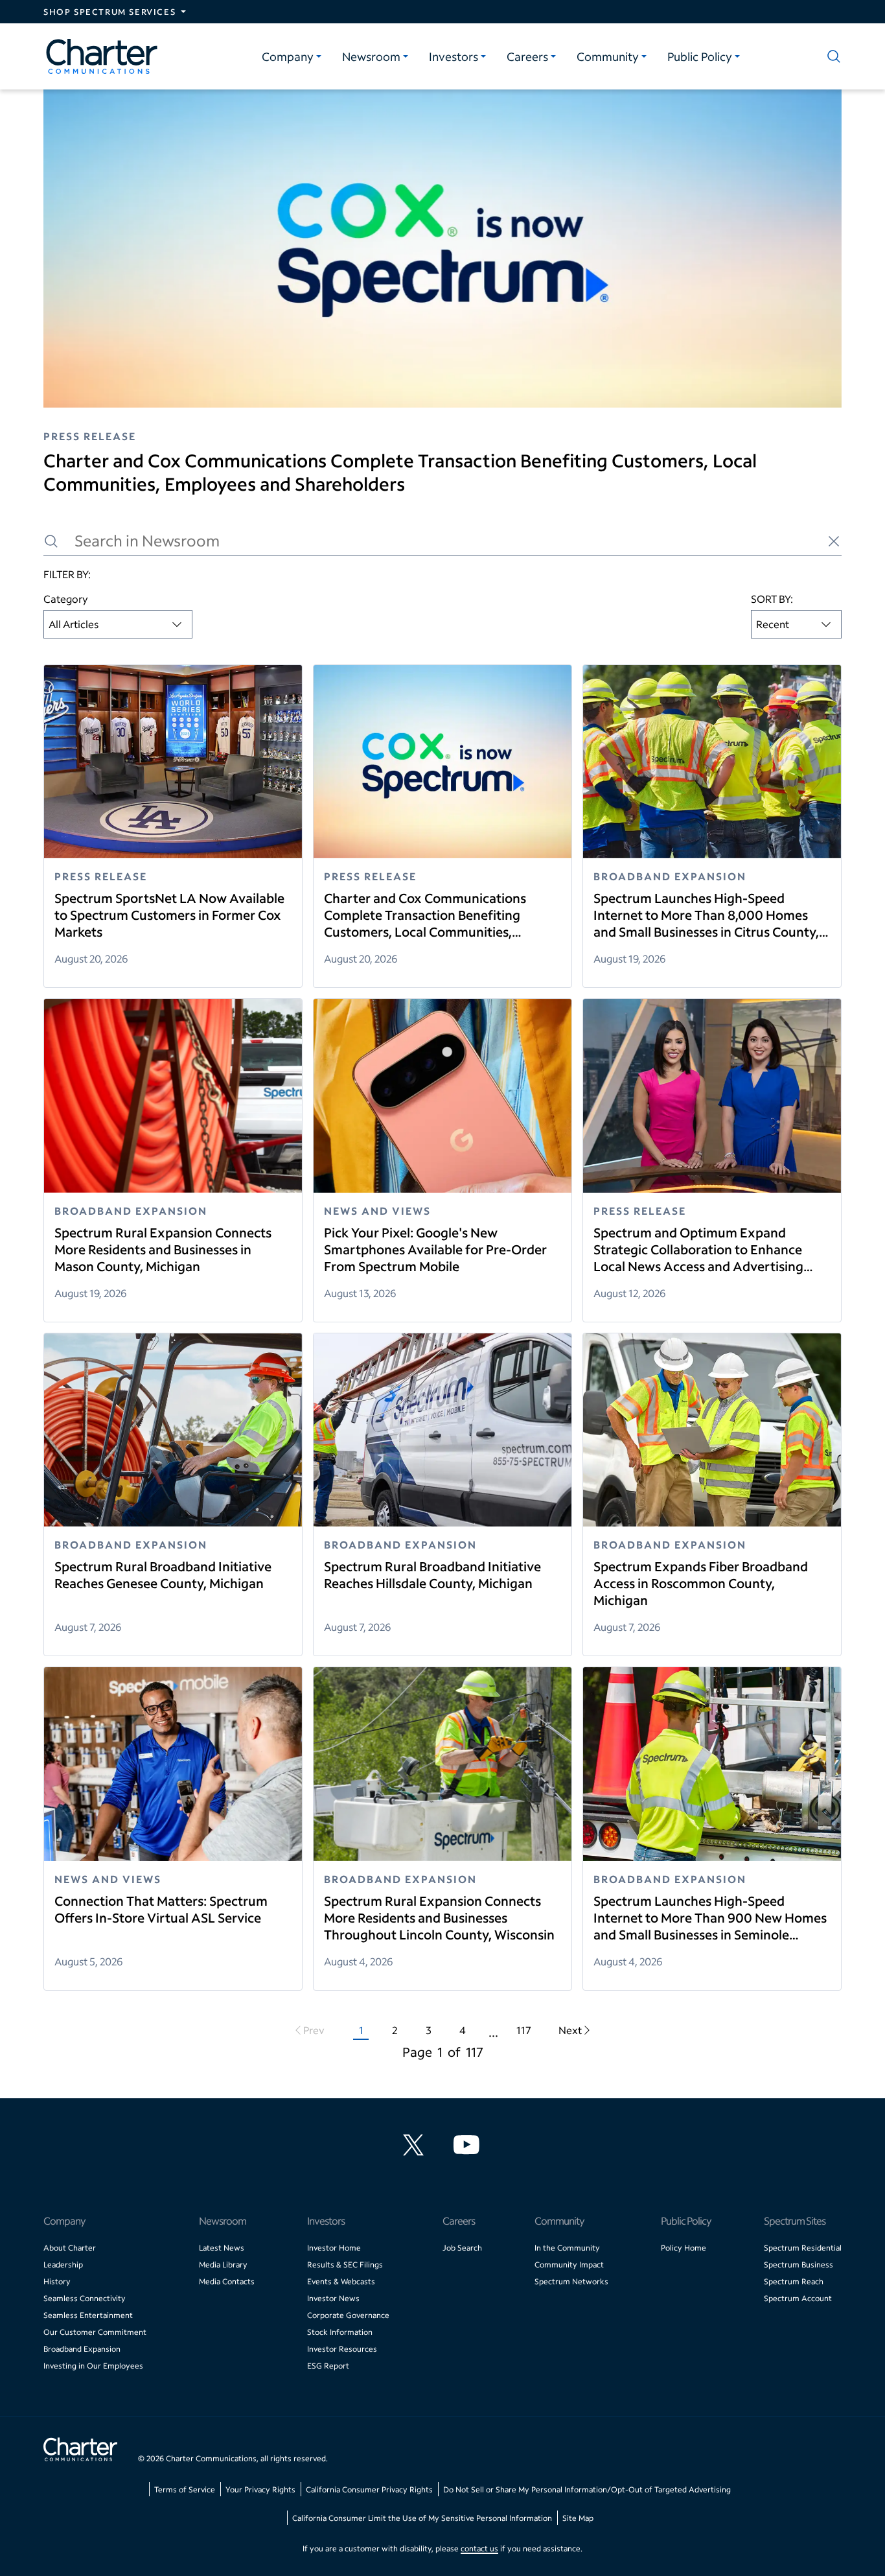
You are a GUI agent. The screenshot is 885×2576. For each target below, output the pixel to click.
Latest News (222, 2248)
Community (608, 56)
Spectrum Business (799, 2265)
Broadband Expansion (82, 2349)
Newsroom (371, 56)
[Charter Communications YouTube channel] (469, 2145)
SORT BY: (772, 599)
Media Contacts (227, 2281)
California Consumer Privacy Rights (369, 2489)
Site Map (578, 2518)
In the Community (567, 2248)
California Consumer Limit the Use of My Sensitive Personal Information (422, 2518)
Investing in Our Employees (93, 2366)
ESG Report (328, 2366)
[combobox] (118, 624)
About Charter (70, 2248)
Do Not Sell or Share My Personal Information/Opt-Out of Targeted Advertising (587, 2489)
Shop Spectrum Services (109, 12)
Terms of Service (185, 2489)
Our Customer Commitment (95, 2332)
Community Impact (569, 2265)
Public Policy (700, 56)
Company (288, 56)
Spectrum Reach (794, 2281)
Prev (314, 2030)
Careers (527, 56)
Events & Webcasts (341, 2281)
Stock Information (340, 2332)
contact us (479, 2548)
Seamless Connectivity (85, 2298)
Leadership (63, 2265)
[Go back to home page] (80, 2451)
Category (66, 599)
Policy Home (684, 2248)
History (57, 2281)
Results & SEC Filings (345, 2265)
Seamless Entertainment (88, 2315)
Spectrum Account (798, 2298)
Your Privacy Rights (260, 2489)
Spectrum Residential (803, 2248)
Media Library (223, 2265)
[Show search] (831, 56)
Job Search (462, 2248)
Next (570, 2030)
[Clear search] (834, 541)
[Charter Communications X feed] (416, 2145)
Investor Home (334, 2248)
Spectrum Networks (571, 2281)
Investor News (333, 2298)
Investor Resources (342, 2349)
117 (524, 2030)
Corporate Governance (348, 2315)
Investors (454, 56)
